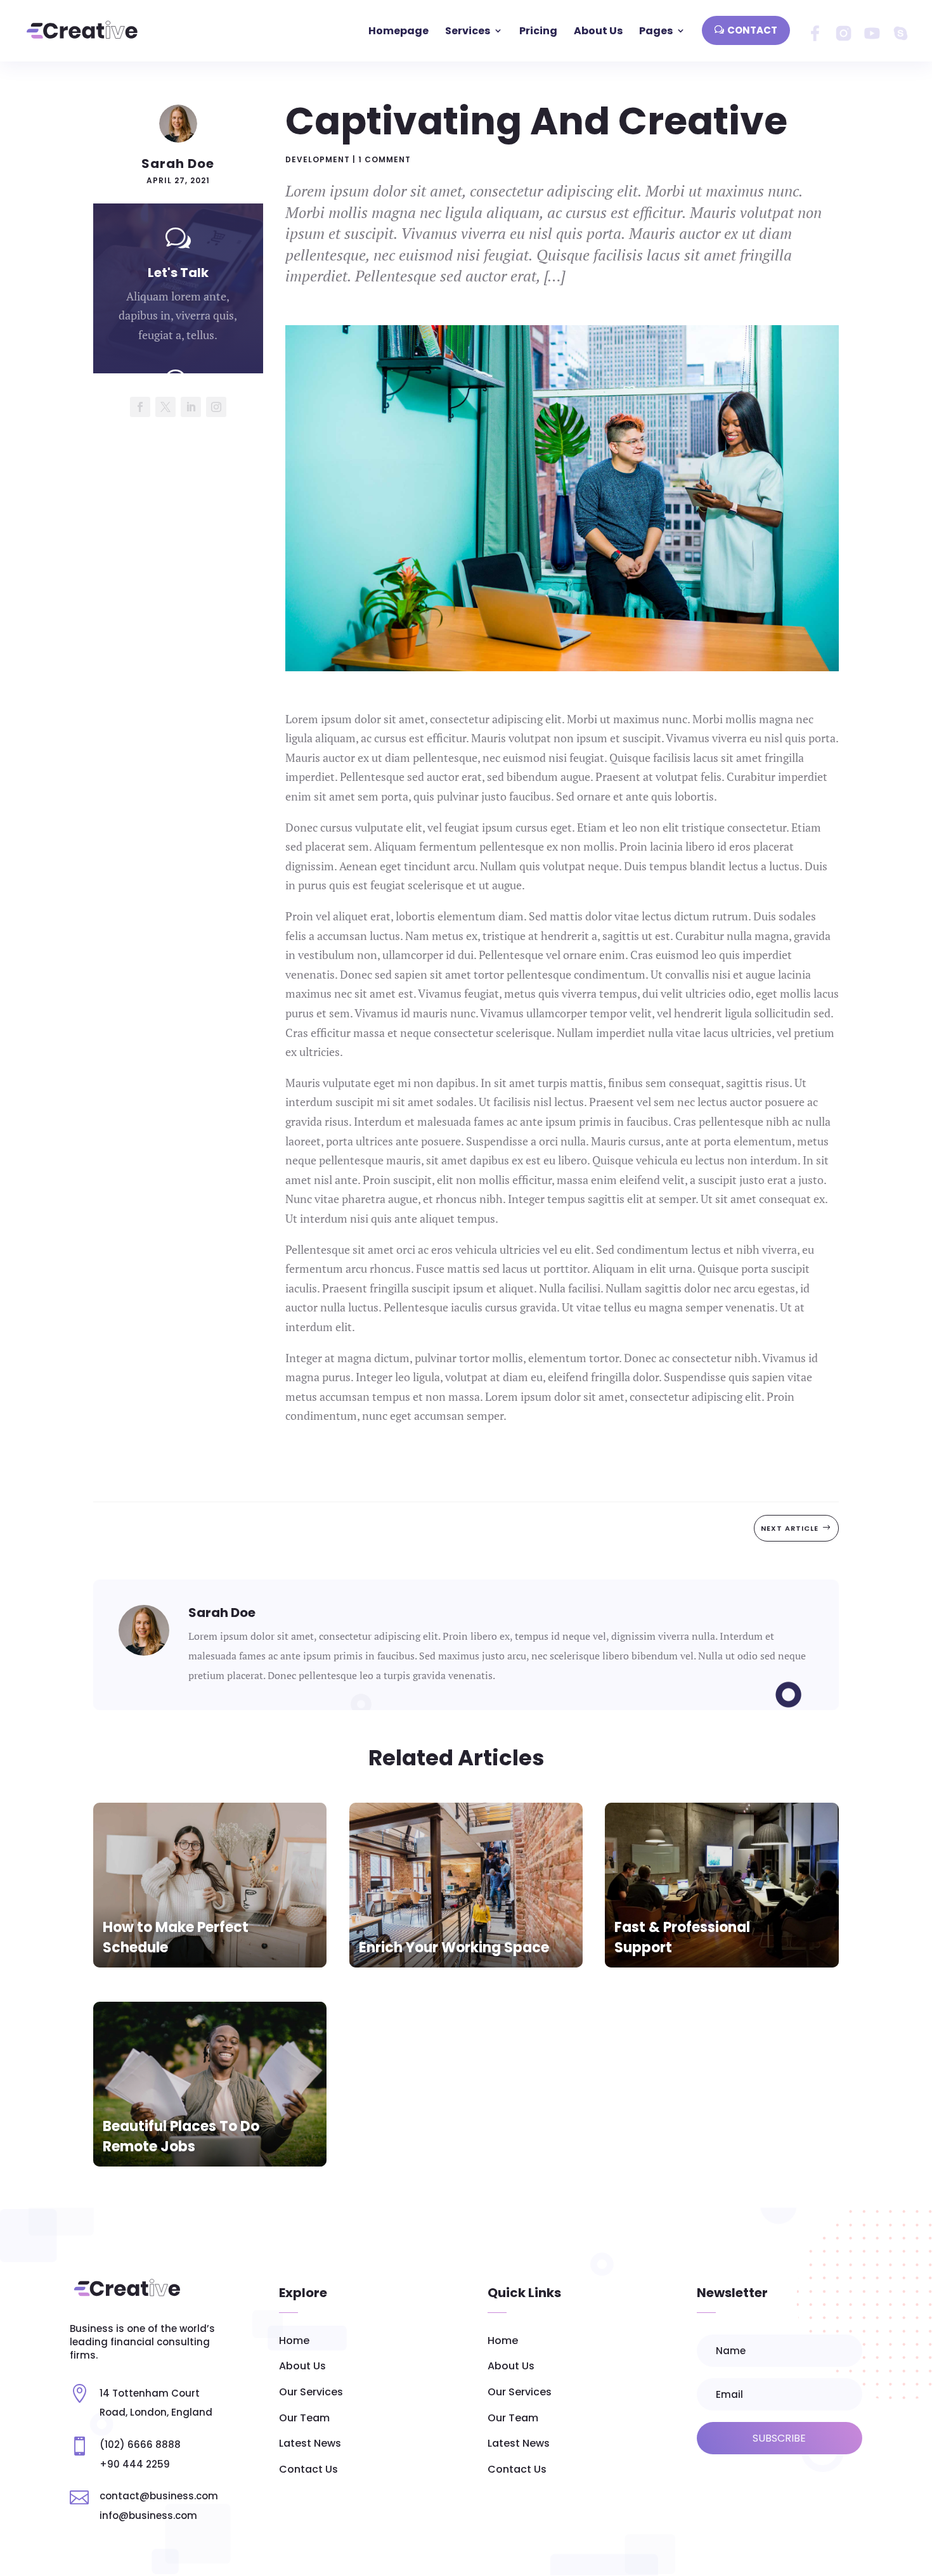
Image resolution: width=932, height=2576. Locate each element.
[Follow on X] (165, 407)
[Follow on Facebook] (140, 407)
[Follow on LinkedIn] (191, 407)
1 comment (385, 159)
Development (318, 159)
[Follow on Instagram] (216, 407)
